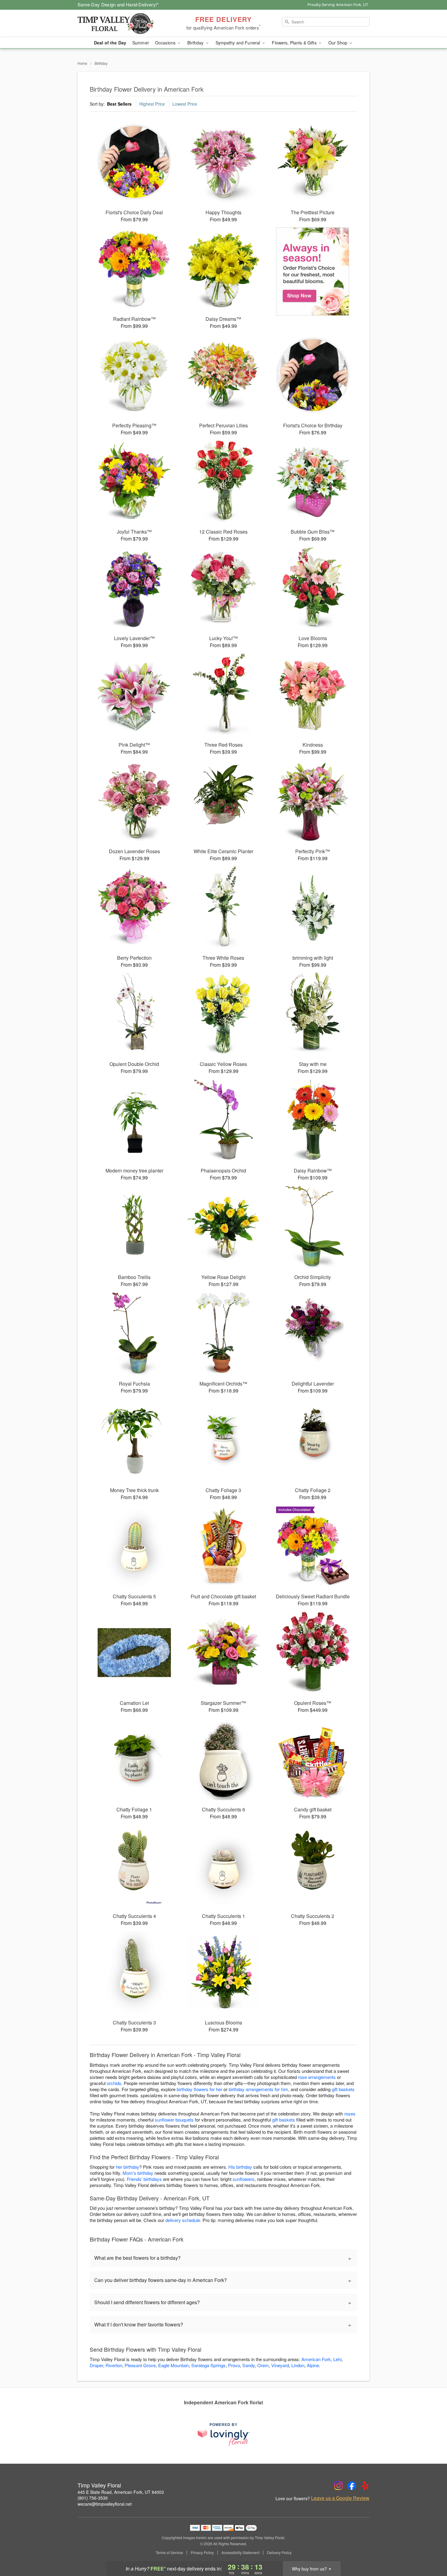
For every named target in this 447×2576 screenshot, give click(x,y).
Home (82, 63)
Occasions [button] (166, 43)
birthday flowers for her (199, 2089)
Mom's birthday (138, 2173)
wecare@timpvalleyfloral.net (105, 2504)
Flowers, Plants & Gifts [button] (295, 43)
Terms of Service (169, 2553)
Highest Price (152, 104)
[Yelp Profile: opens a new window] (365, 2486)
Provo (234, 2365)
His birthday (240, 2167)
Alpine (313, 2365)
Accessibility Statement (240, 2553)
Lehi (337, 2359)
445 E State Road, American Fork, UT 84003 (121, 2492)
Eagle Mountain (173, 2365)
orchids (114, 2083)
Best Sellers (119, 104)
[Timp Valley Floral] (121, 23)
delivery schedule (183, 2220)
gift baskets (343, 2089)
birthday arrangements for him (258, 2089)
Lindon (298, 2365)
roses (350, 2113)
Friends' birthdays (144, 2179)
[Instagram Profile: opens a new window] (338, 2486)
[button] (431, 2550)
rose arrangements (317, 2077)
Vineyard (280, 2365)
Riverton (114, 2365)
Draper (96, 2365)
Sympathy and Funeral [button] (239, 43)
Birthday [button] (196, 43)
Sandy (249, 2365)
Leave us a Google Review (340, 2498)
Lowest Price (185, 104)
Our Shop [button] (338, 43)
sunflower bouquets (174, 2120)
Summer (141, 43)
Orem (263, 2365)
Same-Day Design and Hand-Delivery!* (118, 4)
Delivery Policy (279, 2553)
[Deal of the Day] (313, 272)
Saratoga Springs (208, 2365)
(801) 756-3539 (93, 2498)
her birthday (128, 2167)
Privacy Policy (202, 2553)
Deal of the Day (110, 43)
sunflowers (244, 2179)
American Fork (316, 2359)
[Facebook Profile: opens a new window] (352, 2486)
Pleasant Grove (140, 2365)
